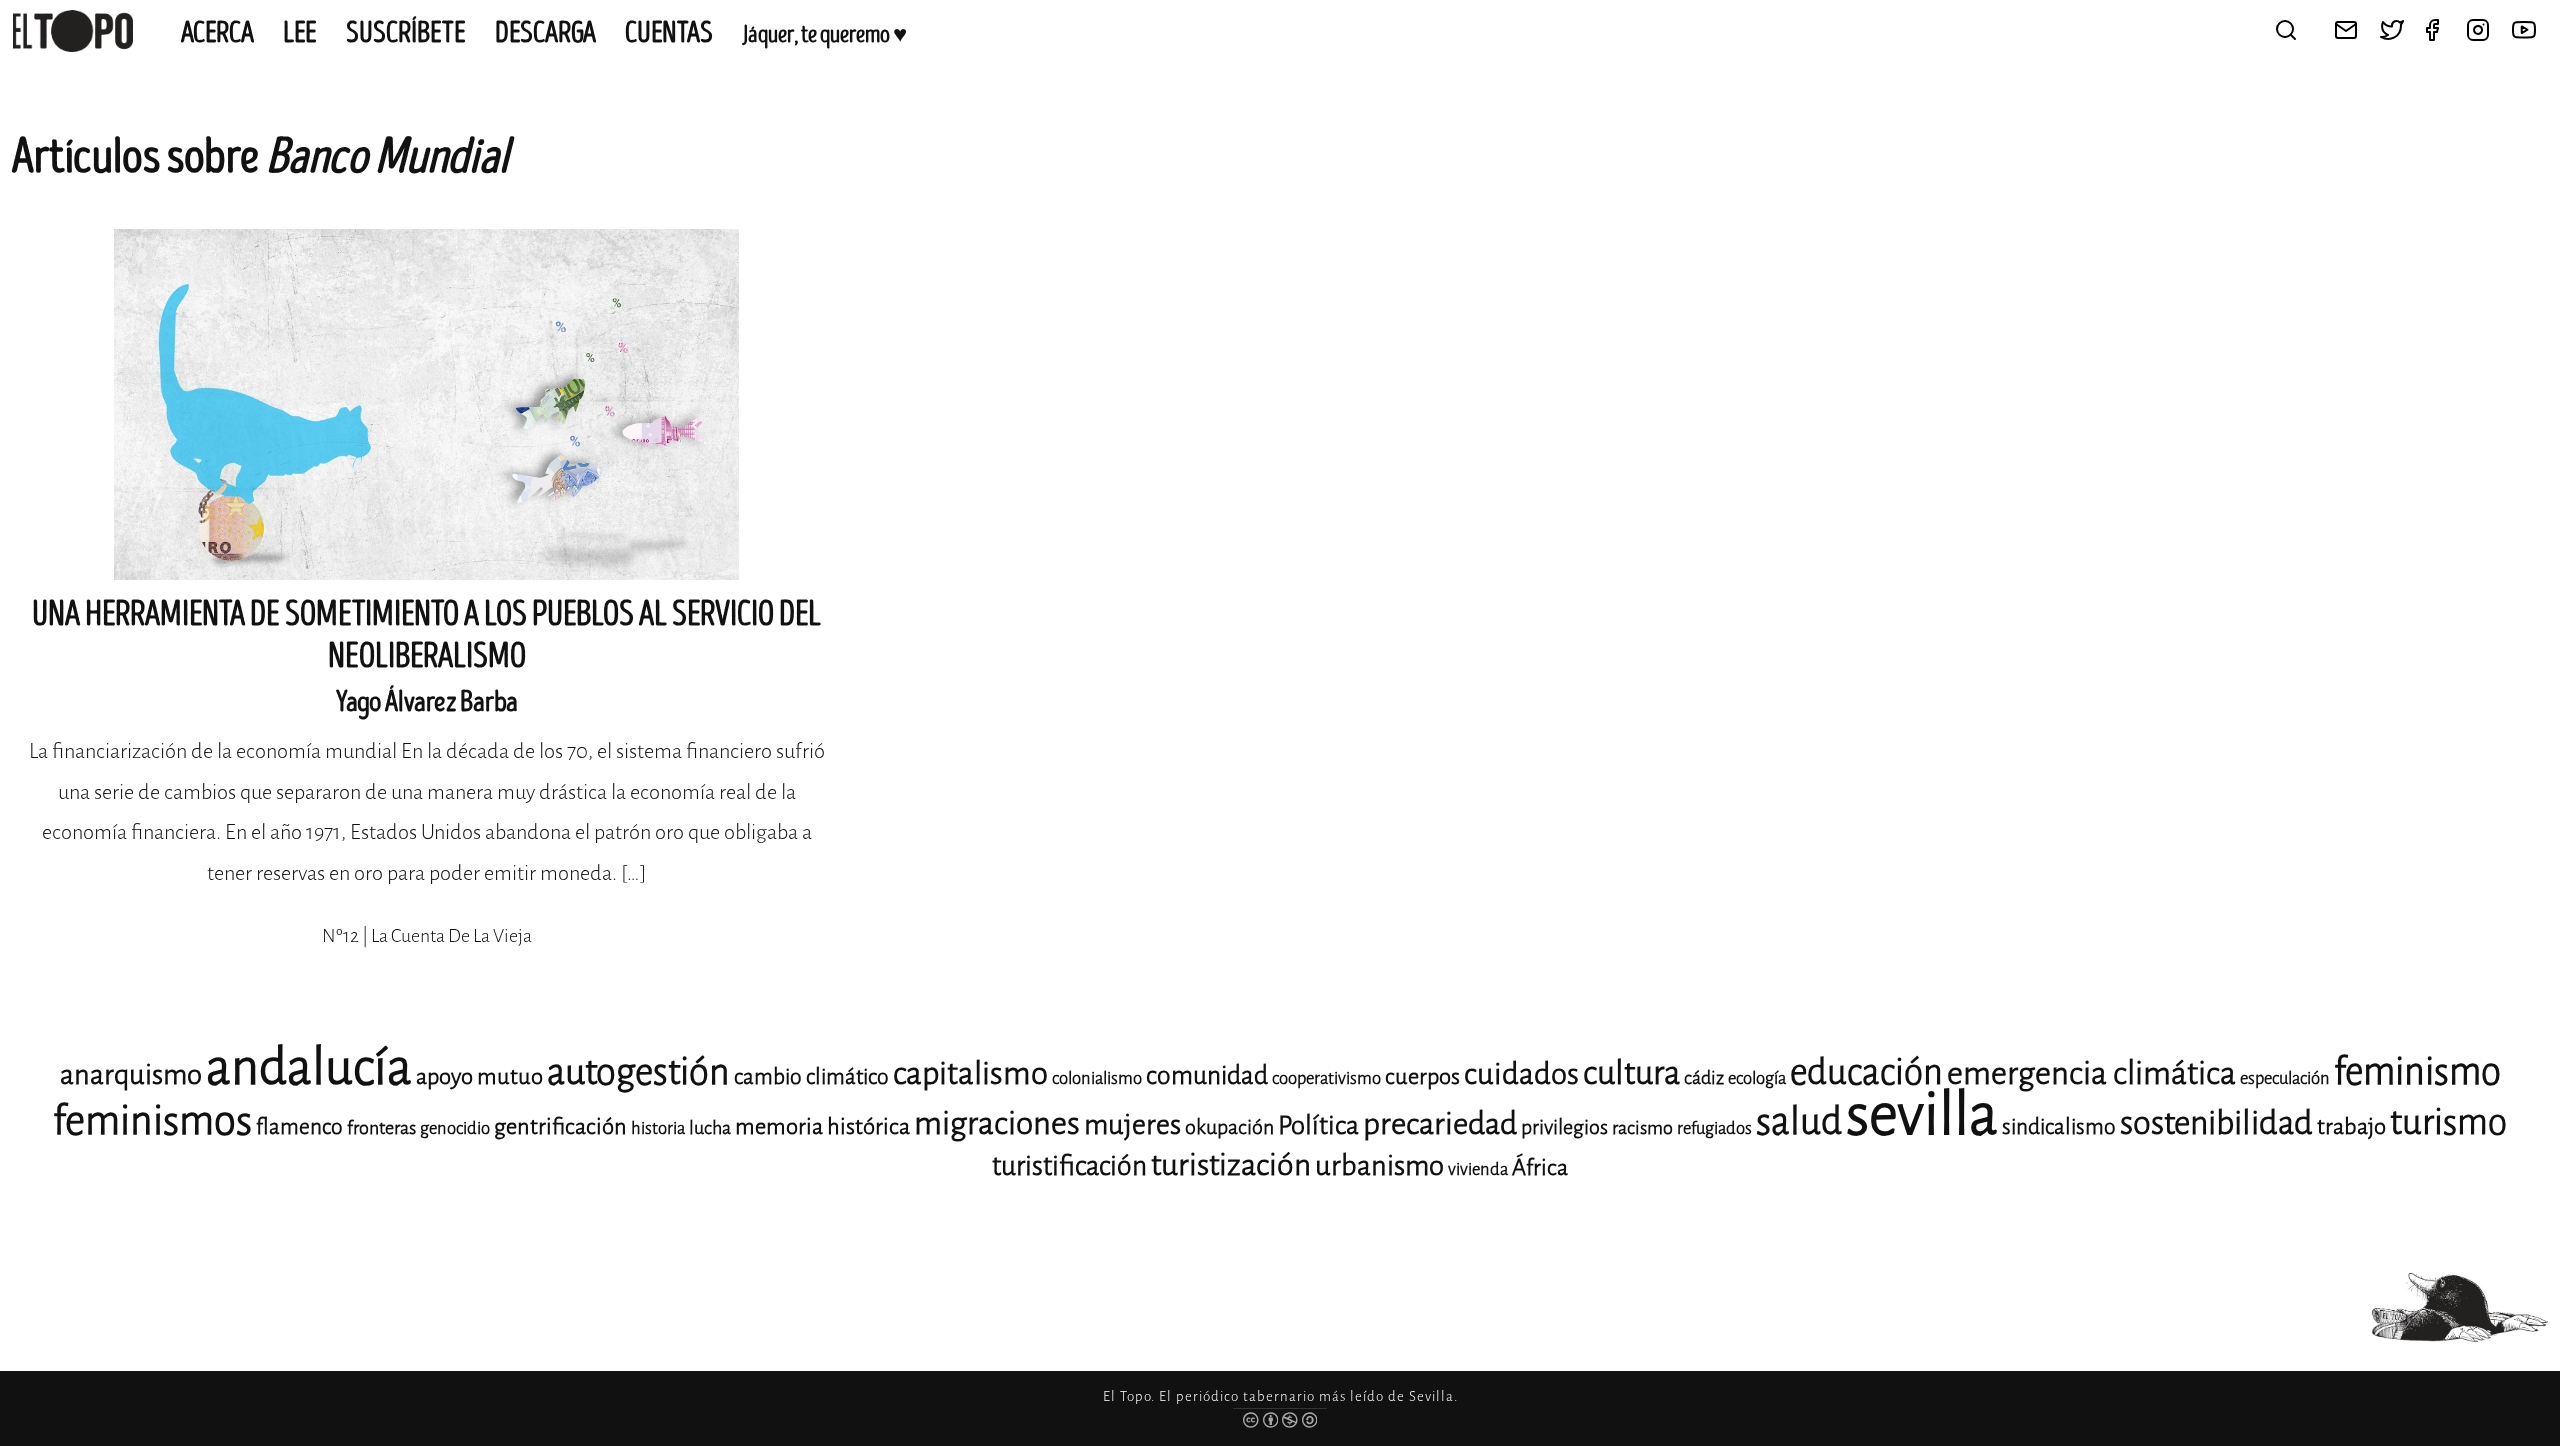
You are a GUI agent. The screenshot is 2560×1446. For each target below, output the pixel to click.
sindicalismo (2059, 1127)
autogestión (638, 1072)
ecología (1757, 1078)
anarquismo (131, 1074)
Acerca (217, 33)
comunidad (1207, 1075)
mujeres (1132, 1124)
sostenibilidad (2216, 1123)
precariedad (1440, 1124)
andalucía (309, 1067)
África (1540, 1167)
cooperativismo (1326, 1078)
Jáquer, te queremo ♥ (824, 35)
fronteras (381, 1128)
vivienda (1478, 1169)
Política (1318, 1125)
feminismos (152, 1120)
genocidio (455, 1128)
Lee (300, 33)
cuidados (1521, 1074)
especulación (2285, 1078)
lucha (710, 1128)
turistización (1231, 1165)
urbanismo (1379, 1165)
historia (658, 1128)
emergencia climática (2091, 1073)
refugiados (1714, 1128)
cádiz (1704, 1078)
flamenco (299, 1127)
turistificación (1069, 1166)
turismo (2448, 1122)
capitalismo (970, 1073)
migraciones (997, 1123)
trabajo (2351, 1126)
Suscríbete (406, 33)
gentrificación (560, 1126)
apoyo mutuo (479, 1076)
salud (1799, 1121)
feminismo (2417, 1071)
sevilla (1922, 1114)
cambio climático (811, 1077)
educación (1866, 1072)
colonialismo (1097, 1078)
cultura (1631, 1073)
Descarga (545, 33)
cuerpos (1422, 1076)
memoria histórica (822, 1126)
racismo (1642, 1128)
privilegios (1564, 1127)
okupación (1229, 1127)
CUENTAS (669, 33)
